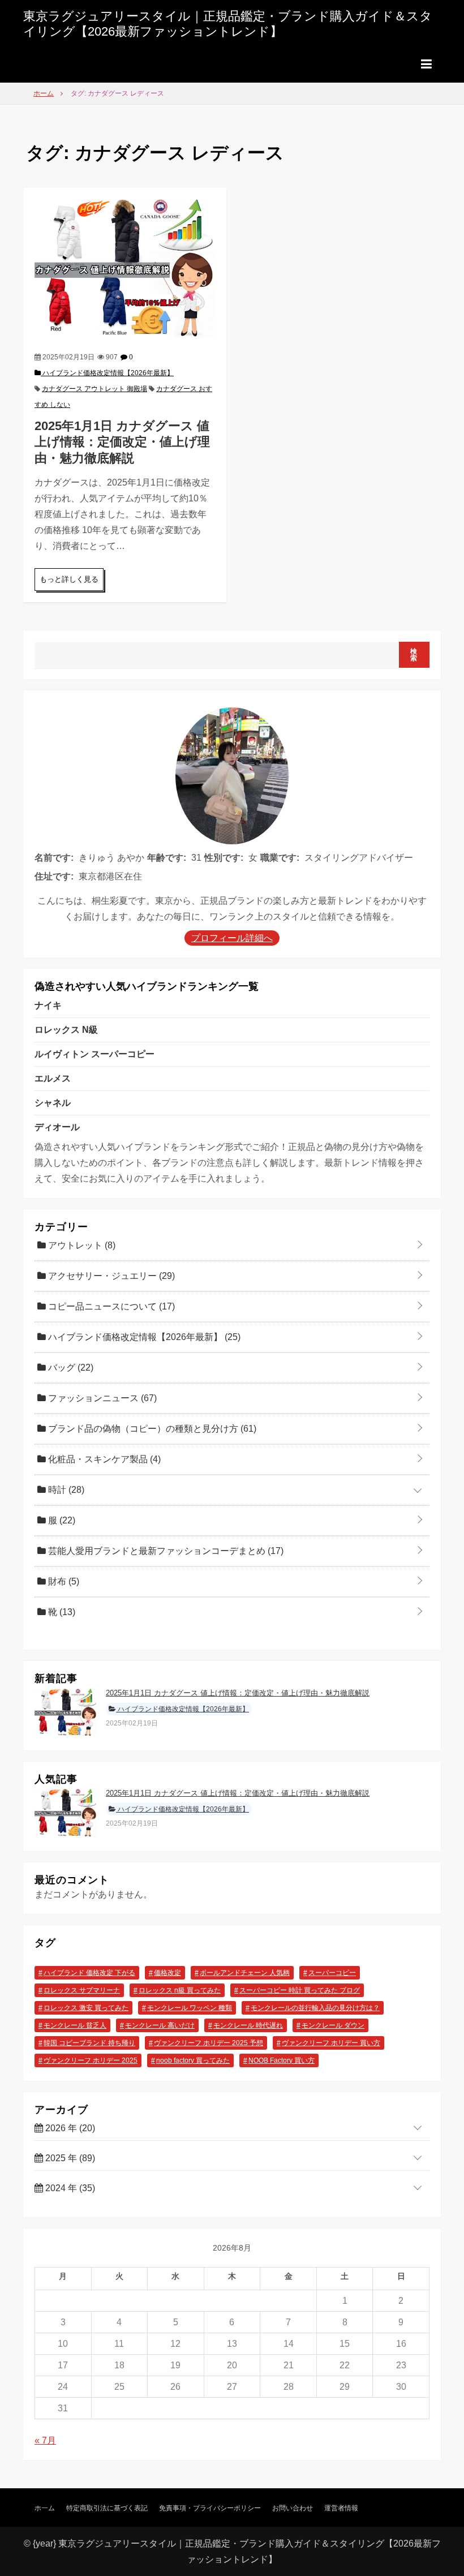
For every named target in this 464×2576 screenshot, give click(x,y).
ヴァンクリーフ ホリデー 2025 (91, 2060)
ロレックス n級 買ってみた (180, 1990)
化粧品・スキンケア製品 (103, 1459)
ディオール (57, 1127)
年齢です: (167, 858)
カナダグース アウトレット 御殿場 (94, 389)
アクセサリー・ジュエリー (110, 1276)
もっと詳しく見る (69, 579)
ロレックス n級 (66, 1030)
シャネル (53, 1103)
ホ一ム (45, 2508)
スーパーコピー (332, 1973)
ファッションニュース (101, 1398)
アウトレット (81, 1245)
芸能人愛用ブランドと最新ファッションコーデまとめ (165, 1551)
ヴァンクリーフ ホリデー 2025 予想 (209, 2043)
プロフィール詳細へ (232, 938)
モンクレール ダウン (333, 2025)
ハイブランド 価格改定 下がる (89, 1973)
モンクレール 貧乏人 (75, 2025)
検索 (414, 655)
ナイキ (48, 1005)
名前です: (54, 858)
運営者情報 (341, 2508)
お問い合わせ (293, 2508)
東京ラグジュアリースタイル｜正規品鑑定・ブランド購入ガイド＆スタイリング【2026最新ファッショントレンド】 (228, 23)
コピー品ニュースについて (110, 1306)
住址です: (54, 876)
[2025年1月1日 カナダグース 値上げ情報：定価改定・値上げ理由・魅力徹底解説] (125, 268)
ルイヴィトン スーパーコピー (94, 1054)
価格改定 (167, 1973)
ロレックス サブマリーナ (82, 1990)
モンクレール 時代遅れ (248, 2025)
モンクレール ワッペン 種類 (190, 2008)
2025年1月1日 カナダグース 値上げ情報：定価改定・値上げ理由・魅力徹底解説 (122, 442)
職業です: (280, 858)
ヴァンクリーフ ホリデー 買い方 (331, 2043)
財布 (63, 1581)
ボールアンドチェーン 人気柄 (245, 1973)
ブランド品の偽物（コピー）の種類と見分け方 (151, 1429)
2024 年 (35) (69, 2188)
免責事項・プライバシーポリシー (210, 2508)
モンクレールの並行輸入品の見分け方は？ (315, 2008)
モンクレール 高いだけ (160, 2025)
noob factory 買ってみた (193, 2060)
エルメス (53, 1078)
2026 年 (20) (69, 2128)
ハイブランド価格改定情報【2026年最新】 (107, 373)
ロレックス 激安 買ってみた (86, 2008)
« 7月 (45, 2440)
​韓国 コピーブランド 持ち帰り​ (89, 2043)
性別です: (224, 858)
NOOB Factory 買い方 (282, 2060)
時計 (65, 1490)
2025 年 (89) (69, 2158)
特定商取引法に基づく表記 (107, 2508)
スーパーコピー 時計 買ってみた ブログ (300, 1990)
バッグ (70, 1368)
